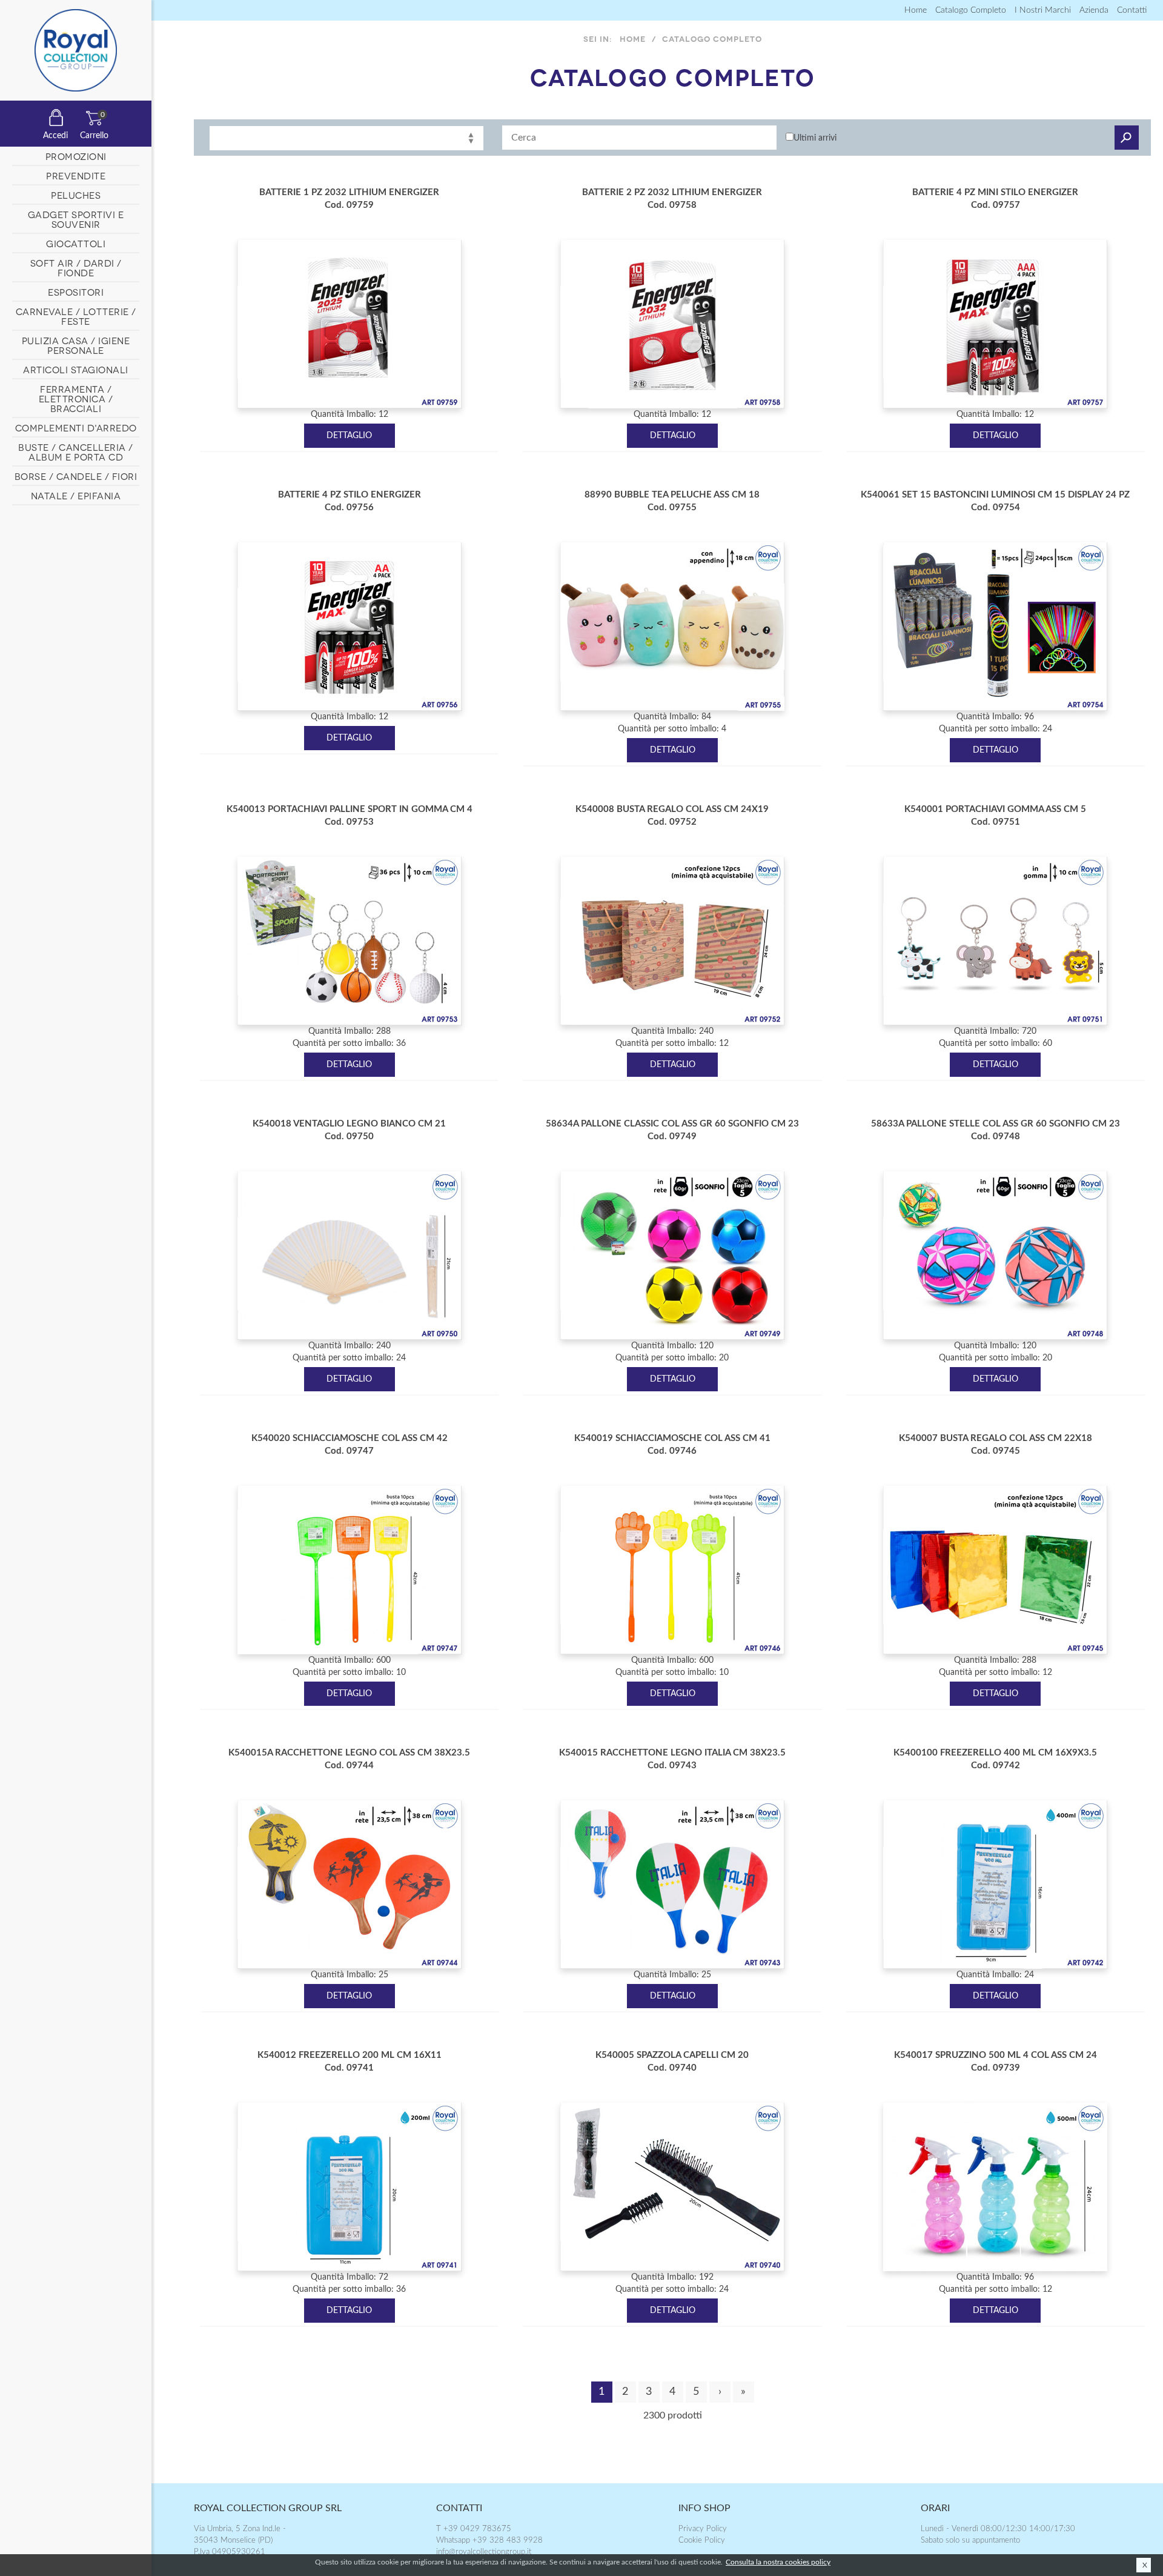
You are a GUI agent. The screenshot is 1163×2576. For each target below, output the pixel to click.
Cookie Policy (702, 2541)
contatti (1132, 10)
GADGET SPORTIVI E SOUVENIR (76, 219)
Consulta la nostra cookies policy (778, 2562)
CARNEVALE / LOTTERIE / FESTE (76, 316)
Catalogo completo (971, 10)
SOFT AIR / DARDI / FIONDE (76, 267)
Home (916, 10)
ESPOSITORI (76, 291)
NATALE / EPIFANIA (76, 495)
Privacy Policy (703, 2529)
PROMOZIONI (76, 156)
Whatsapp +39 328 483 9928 (489, 2541)
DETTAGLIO (349, 436)
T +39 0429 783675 (474, 2529)
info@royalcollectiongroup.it (484, 2552)
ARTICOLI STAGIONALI (76, 369)
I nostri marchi (1043, 10)
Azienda (1094, 10)
